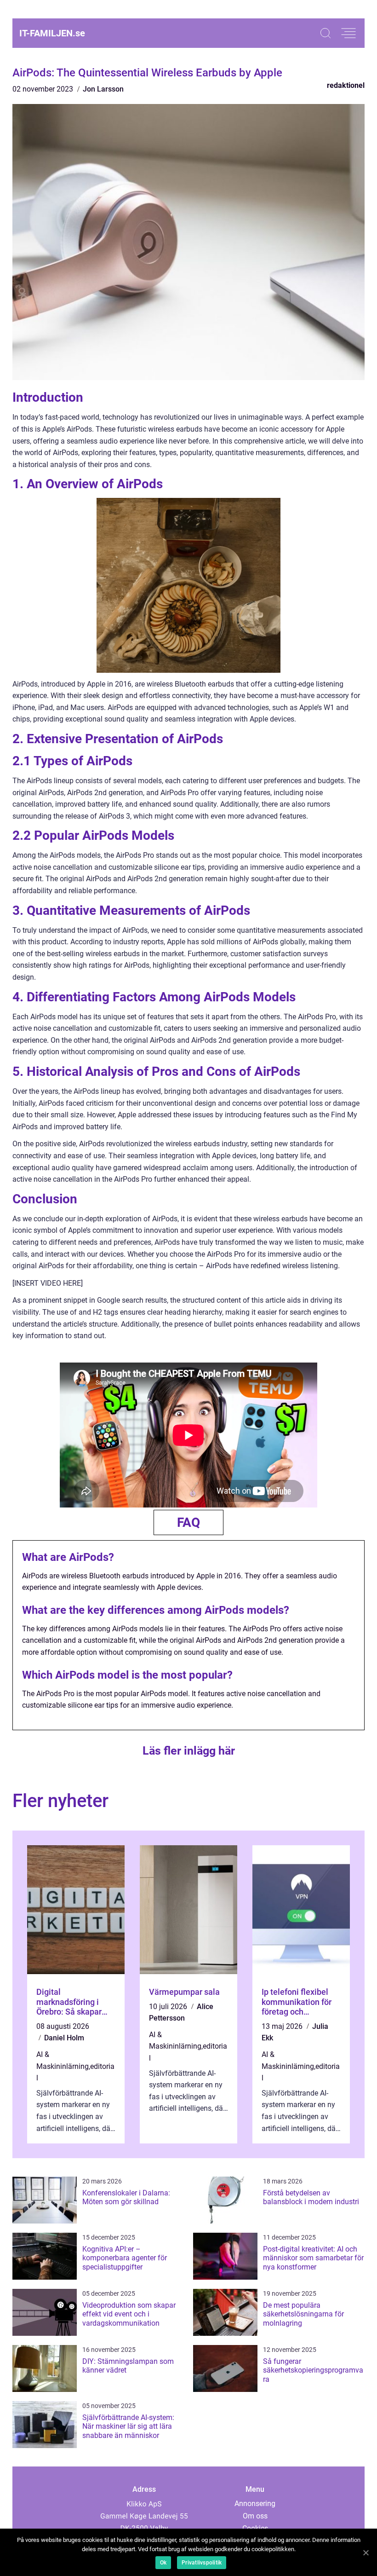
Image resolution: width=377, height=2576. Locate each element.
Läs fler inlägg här (189, 1751)
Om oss (255, 2516)
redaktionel (346, 85)
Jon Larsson (103, 89)
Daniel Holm (64, 2038)
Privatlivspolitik (202, 2563)
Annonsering (255, 2504)
